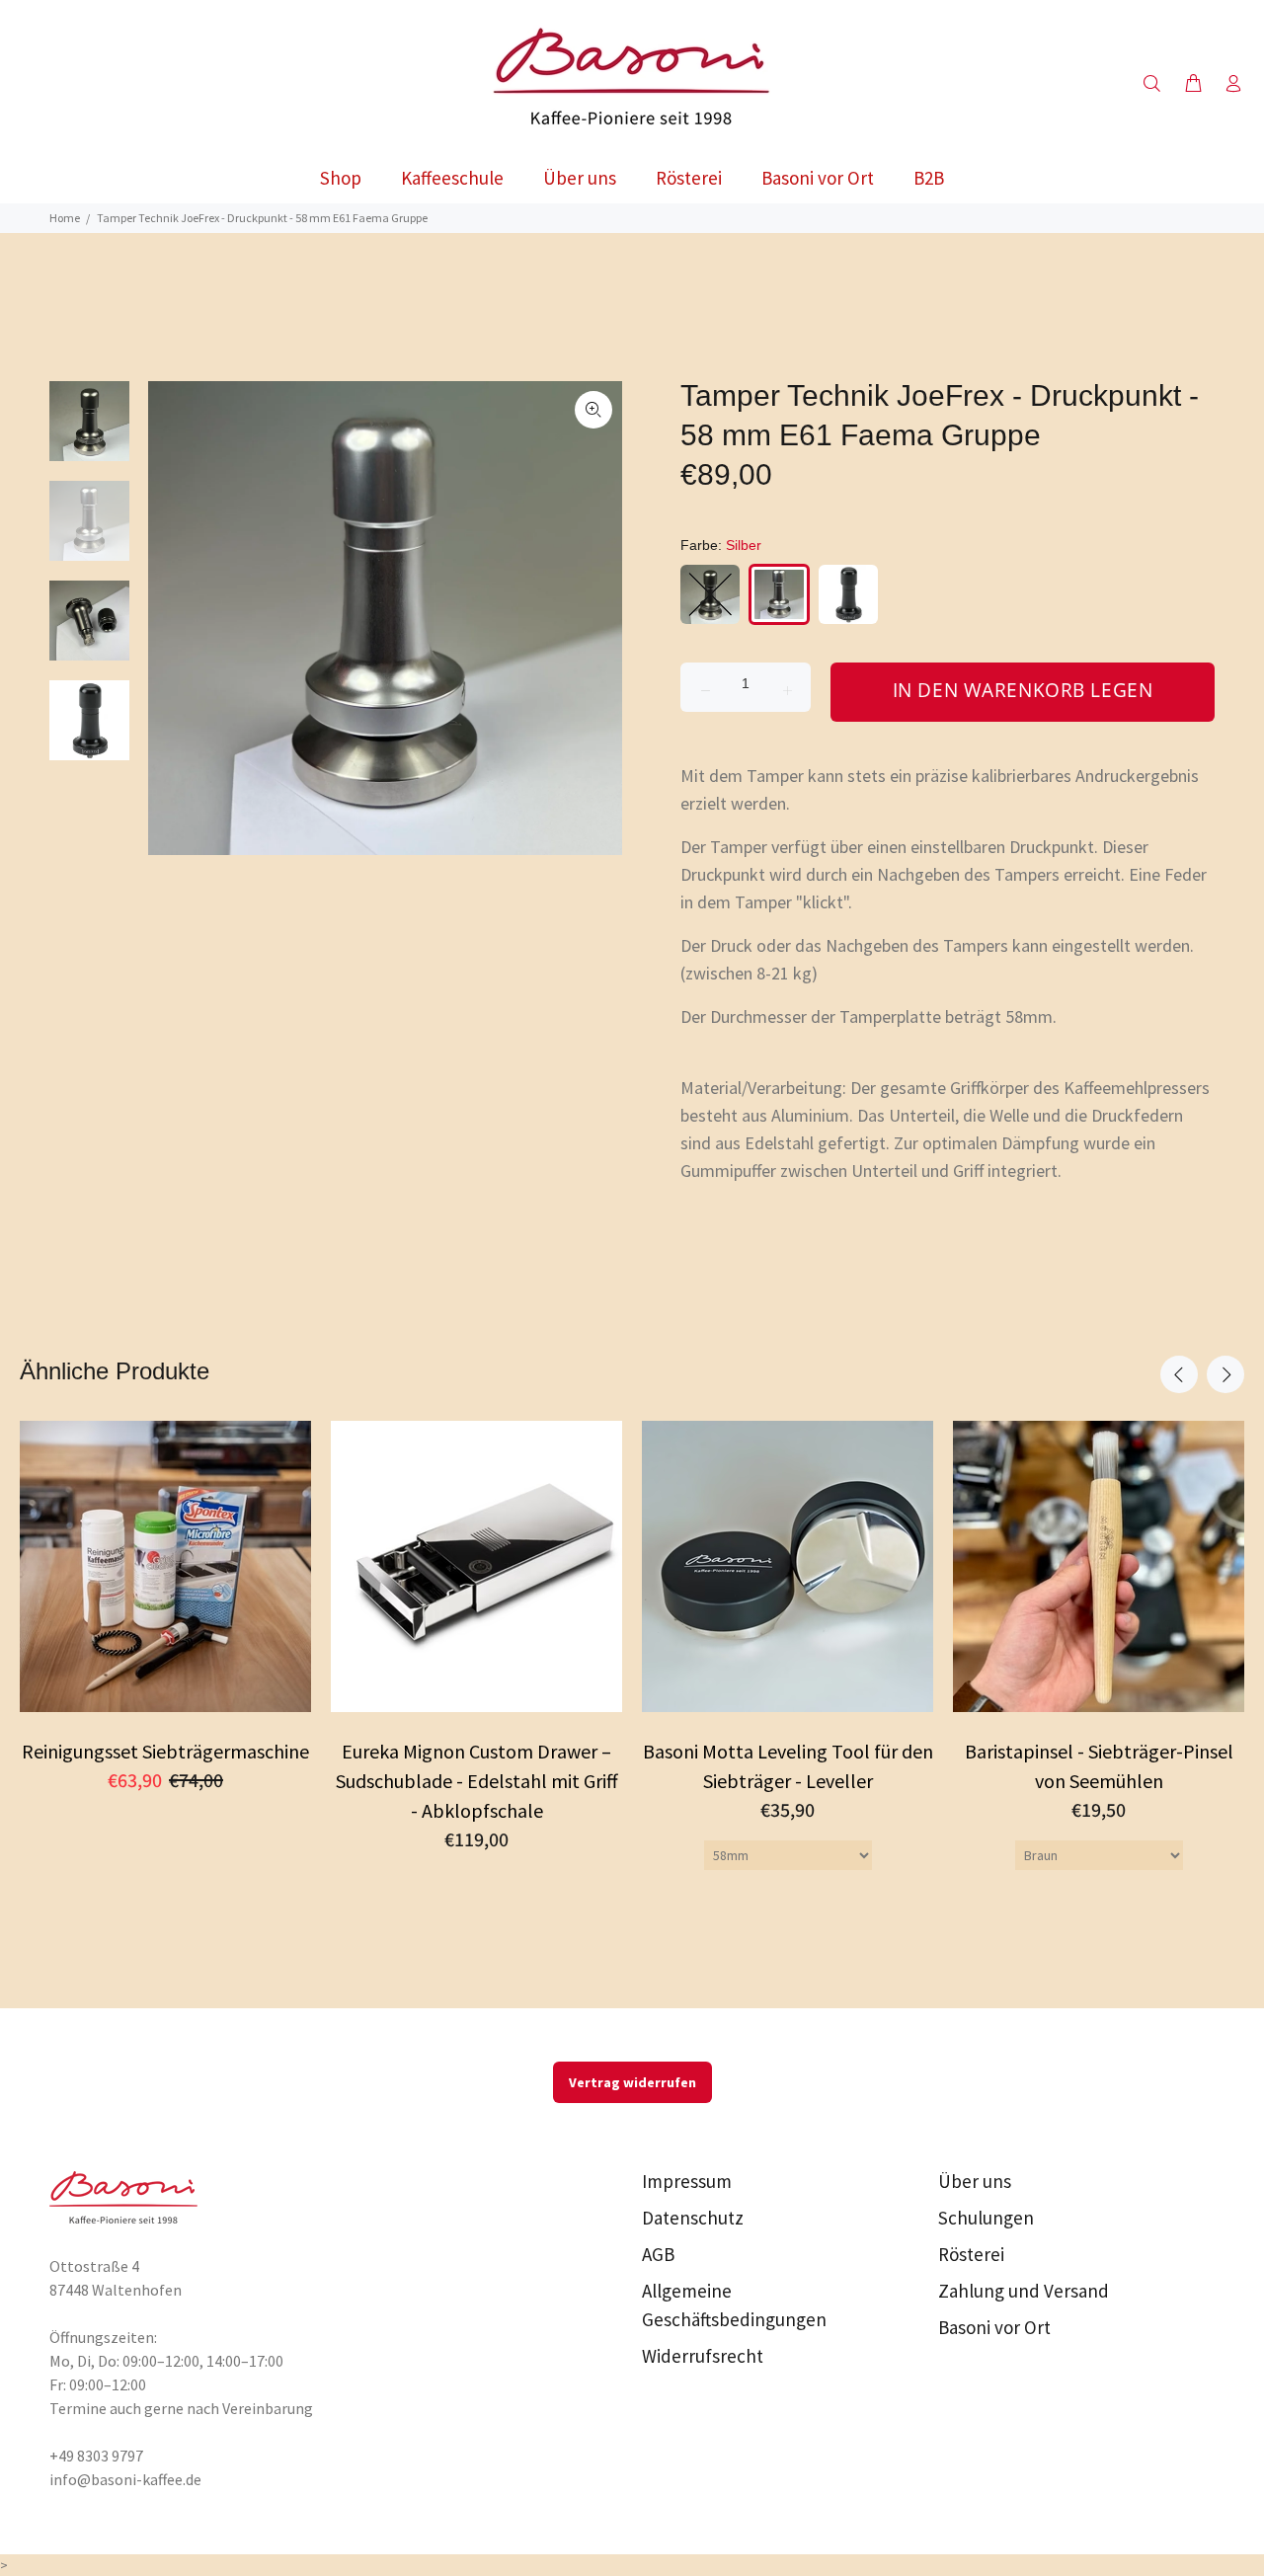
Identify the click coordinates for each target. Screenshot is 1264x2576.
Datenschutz (693, 2218)
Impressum (687, 2181)
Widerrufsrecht (703, 2356)
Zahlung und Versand (1024, 2291)
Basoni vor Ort (994, 2327)
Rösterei (971, 2254)
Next (1225, 1374)
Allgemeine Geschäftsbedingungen (734, 2305)
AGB (658, 2254)
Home (65, 218)
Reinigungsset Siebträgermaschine (165, 1751)
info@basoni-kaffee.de (125, 2479)
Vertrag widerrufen (632, 2082)
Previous (1179, 1374)
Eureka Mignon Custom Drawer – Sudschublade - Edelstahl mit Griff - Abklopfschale (477, 1781)
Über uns (975, 2181)
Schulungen (986, 2218)
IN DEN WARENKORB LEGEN (1023, 690)
